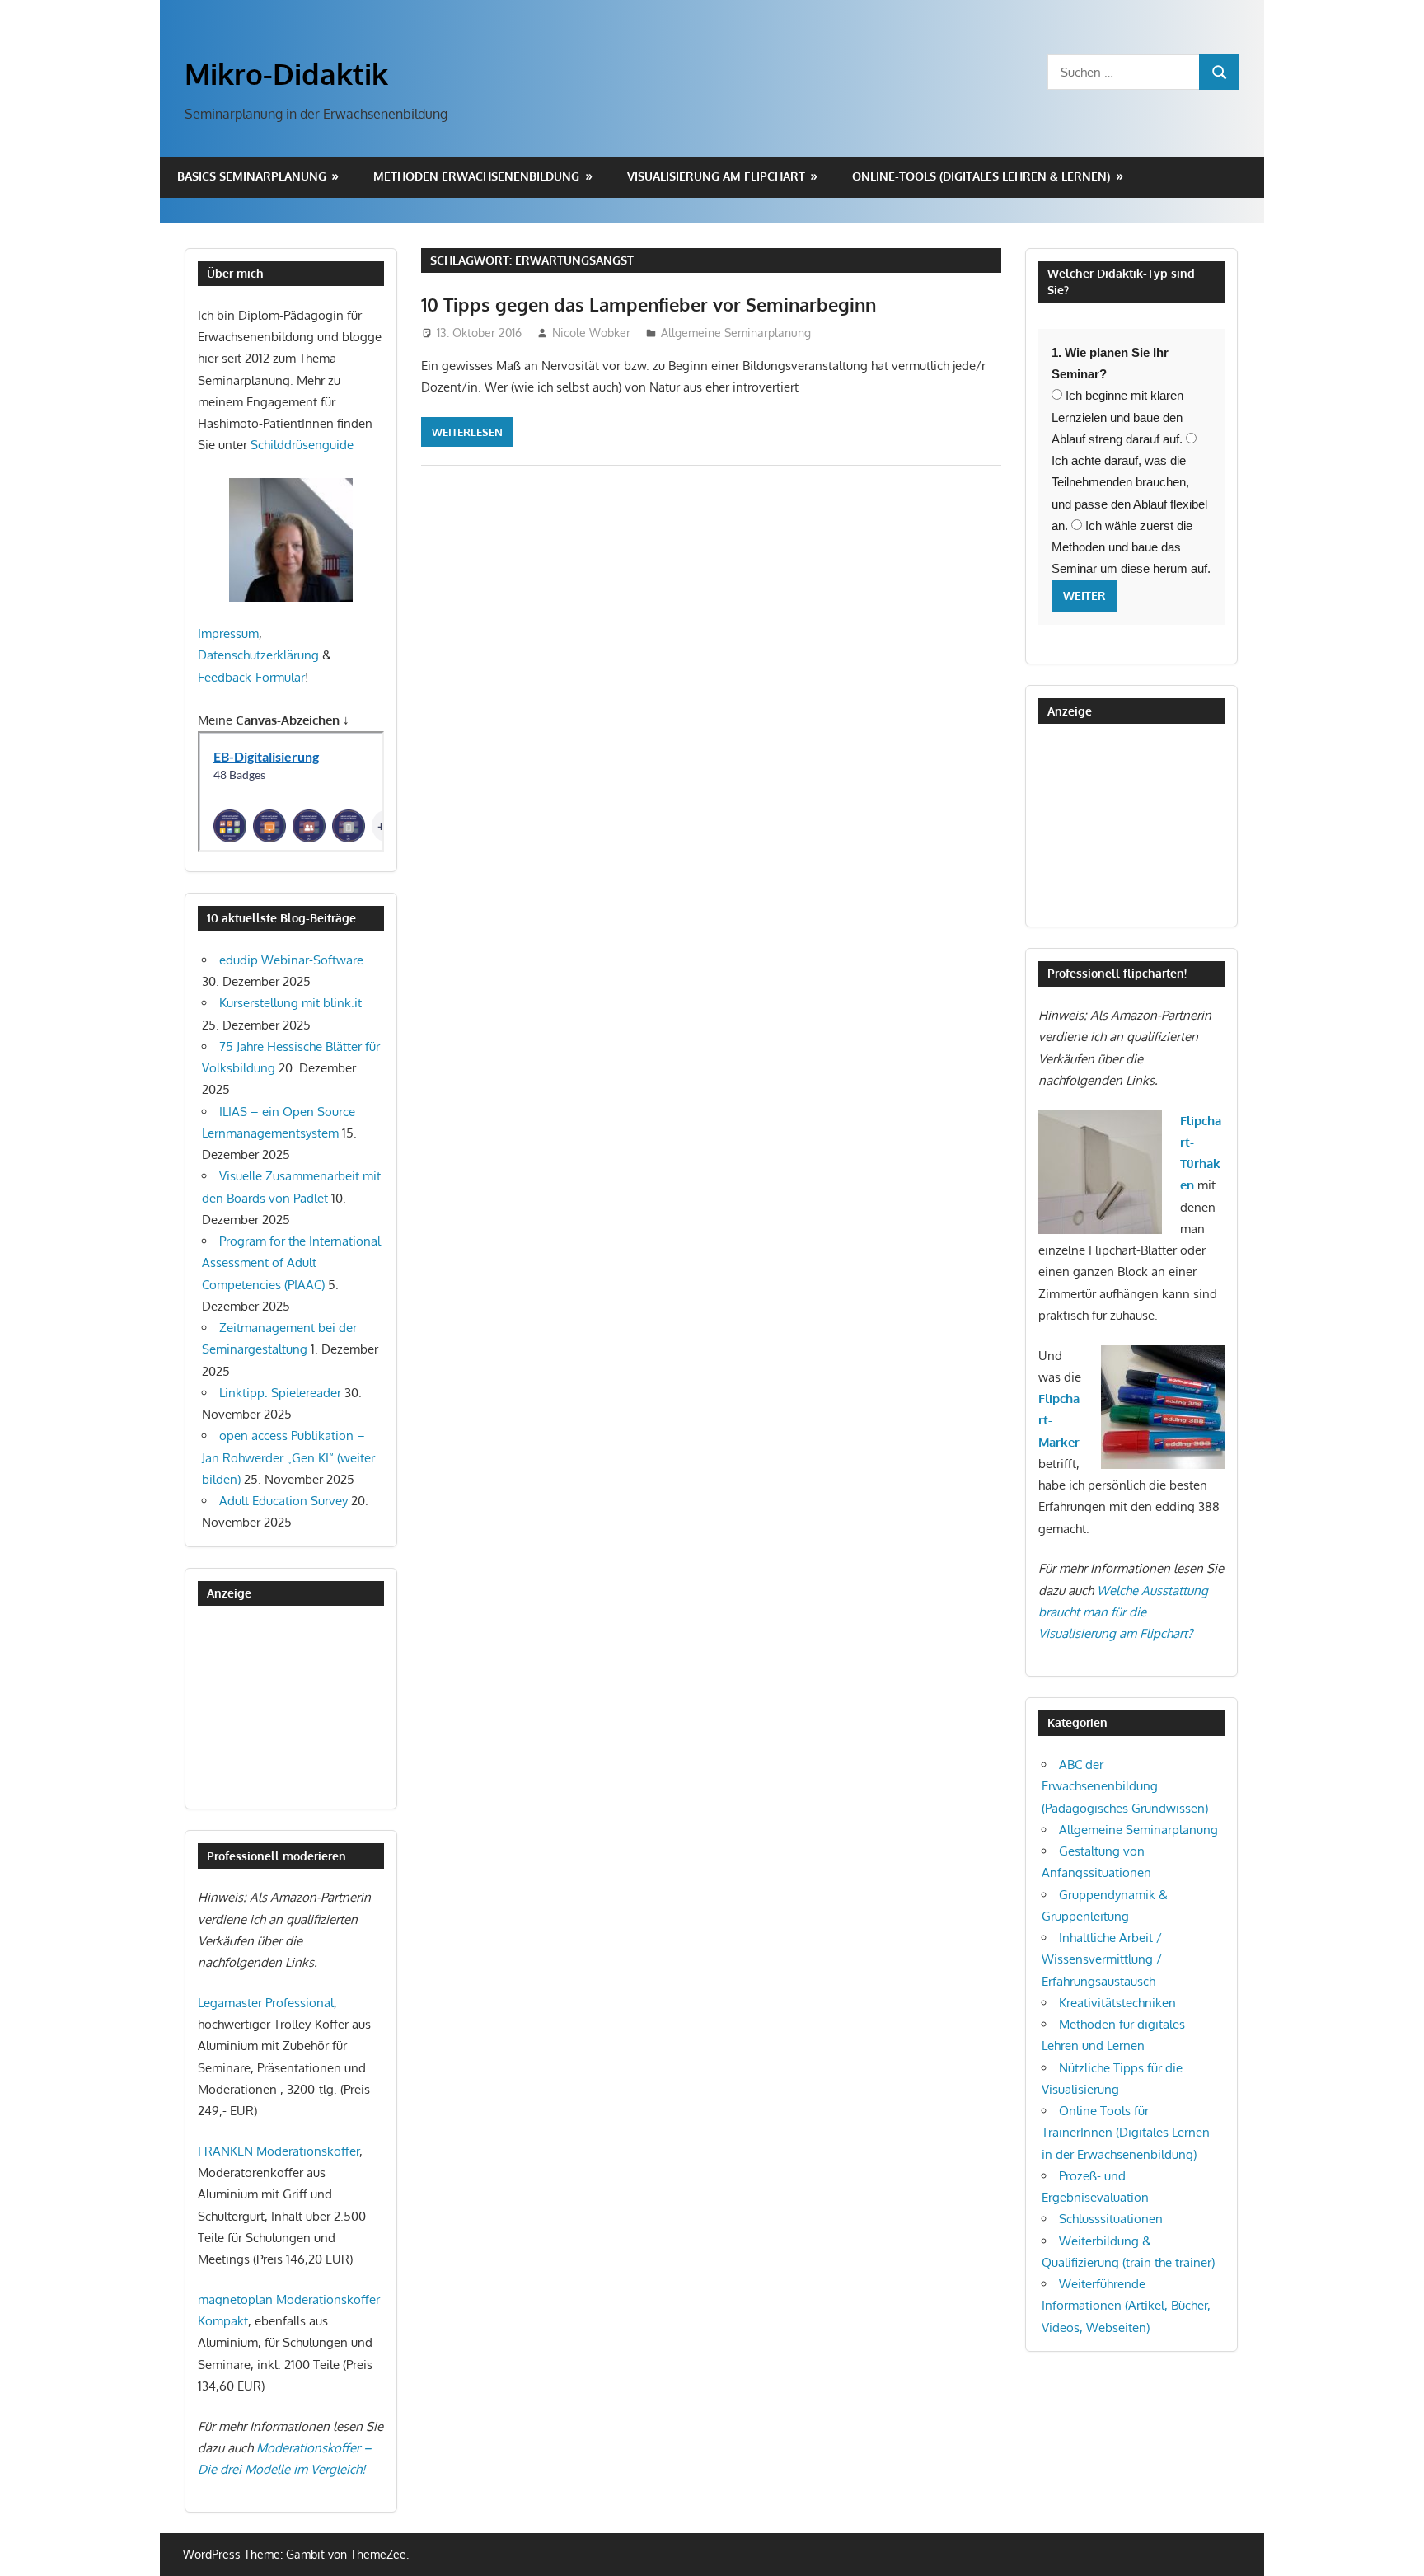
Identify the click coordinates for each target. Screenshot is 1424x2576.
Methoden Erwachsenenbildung (476, 176)
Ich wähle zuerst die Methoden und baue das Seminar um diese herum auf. (1131, 547)
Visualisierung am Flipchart (716, 176)
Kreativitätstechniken (1117, 2003)
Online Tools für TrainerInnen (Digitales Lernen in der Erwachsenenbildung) (1126, 2133)
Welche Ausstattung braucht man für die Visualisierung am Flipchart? (1123, 1612)
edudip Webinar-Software (291, 960)
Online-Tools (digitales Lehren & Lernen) (981, 176)
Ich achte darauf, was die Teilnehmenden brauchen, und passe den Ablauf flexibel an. (1129, 493)
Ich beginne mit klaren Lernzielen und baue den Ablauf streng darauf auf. (1117, 417)
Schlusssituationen (1111, 2219)
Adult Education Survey (283, 1501)
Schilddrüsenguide (302, 445)
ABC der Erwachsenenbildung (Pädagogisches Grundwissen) (1125, 1786)
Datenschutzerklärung (258, 655)
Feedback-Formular (251, 677)
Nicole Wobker (591, 333)
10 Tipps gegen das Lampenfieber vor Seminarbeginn (649, 304)
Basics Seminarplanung (252, 176)
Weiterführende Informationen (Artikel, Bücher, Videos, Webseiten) (1126, 2306)
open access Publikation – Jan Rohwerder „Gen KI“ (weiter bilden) (288, 1457)
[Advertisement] (280, 1707)
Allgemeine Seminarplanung (736, 333)
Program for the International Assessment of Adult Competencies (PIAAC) (291, 1263)
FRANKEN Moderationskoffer (279, 2151)
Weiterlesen (467, 432)
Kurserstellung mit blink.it (290, 1003)
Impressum (228, 633)
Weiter (1084, 596)
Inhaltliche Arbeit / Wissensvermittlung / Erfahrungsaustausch (1102, 1959)
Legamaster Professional (266, 2003)
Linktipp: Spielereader (280, 1393)
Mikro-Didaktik (286, 73)
